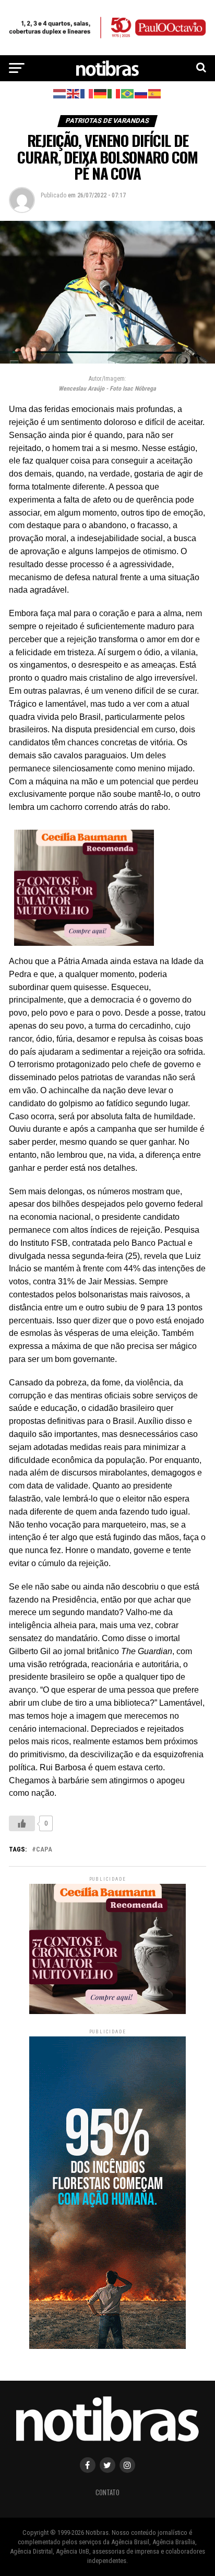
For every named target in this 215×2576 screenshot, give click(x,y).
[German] (101, 93)
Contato (107, 2492)
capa (44, 1850)
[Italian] (114, 93)
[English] (74, 93)
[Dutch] (60, 93)
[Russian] (141, 93)
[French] (87, 93)
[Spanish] (155, 93)
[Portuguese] (128, 93)
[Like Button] (22, 1823)
